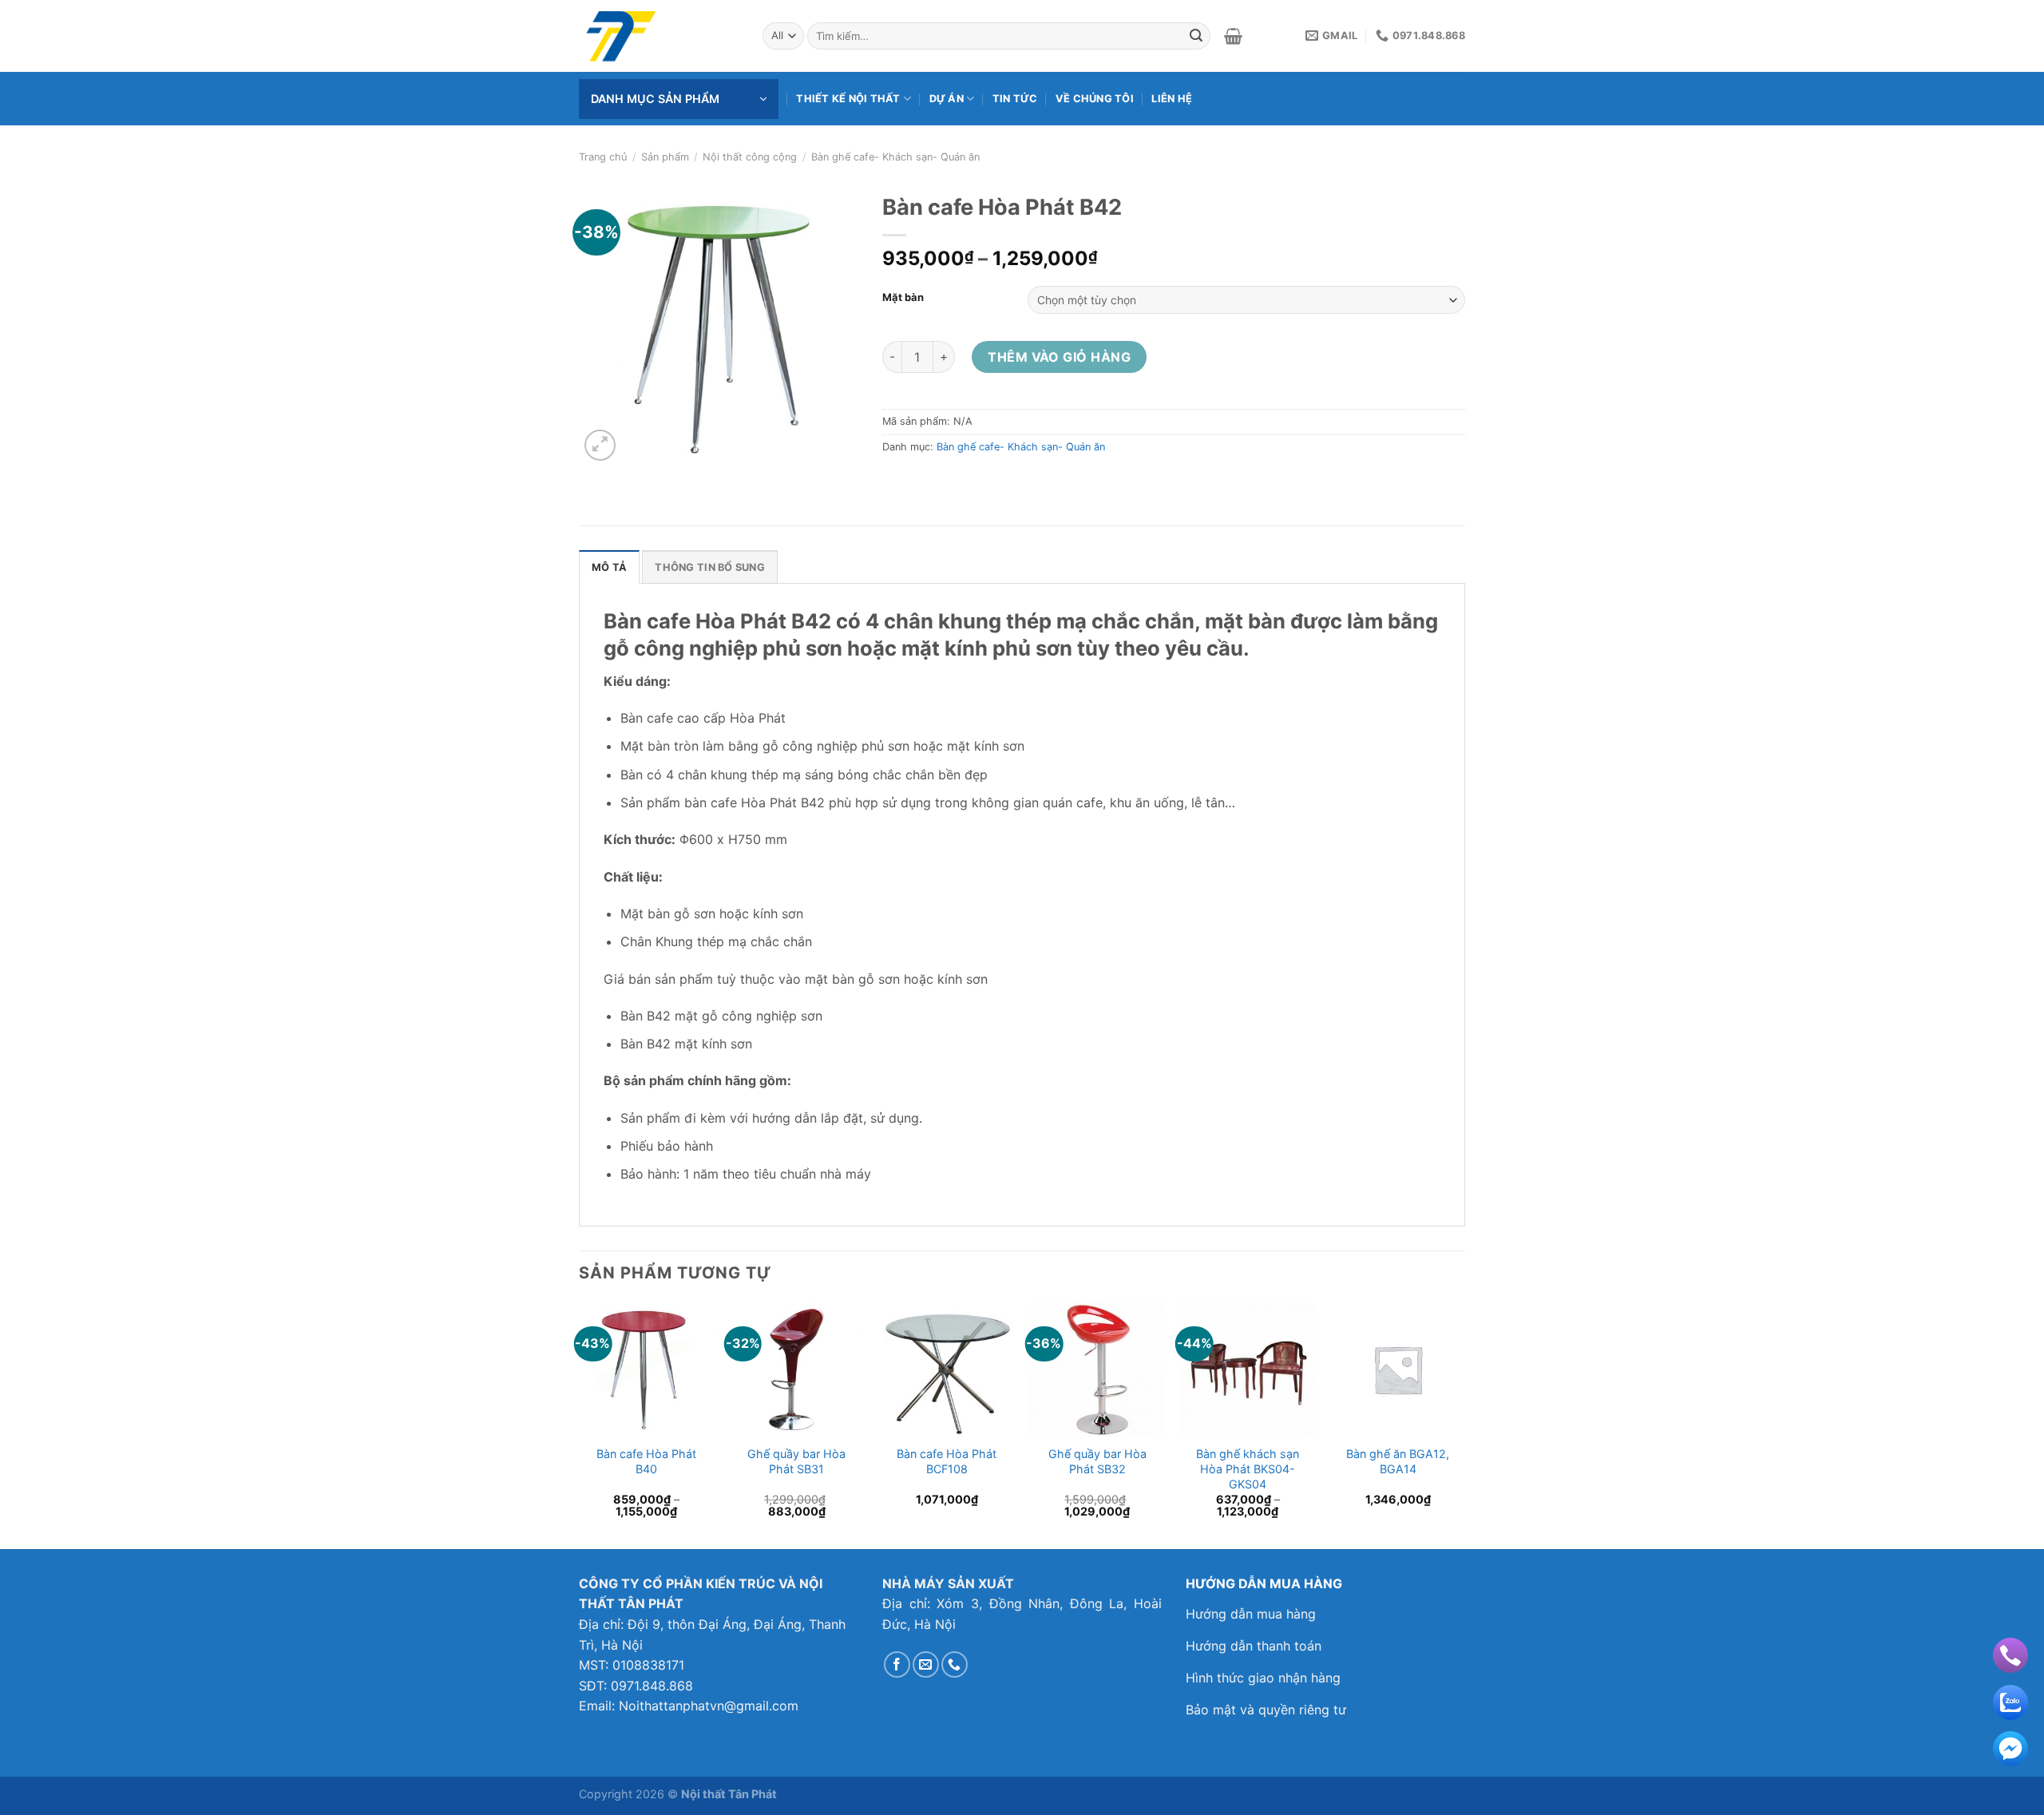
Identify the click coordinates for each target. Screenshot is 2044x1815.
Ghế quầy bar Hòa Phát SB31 (796, 1461)
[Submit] (1196, 36)
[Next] (1464, 1424)
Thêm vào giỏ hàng (1059, 357)
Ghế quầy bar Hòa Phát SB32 (1097, 1461)
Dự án (947, 99)
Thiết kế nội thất (848, 99)
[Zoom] (600, 445)
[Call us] (955, 1664)
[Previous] (580, 1424)
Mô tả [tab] (609, 567)
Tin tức (1015, 99)
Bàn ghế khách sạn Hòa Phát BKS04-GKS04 (1248, 1468)
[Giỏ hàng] (1233, 36)
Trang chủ (603, 157)
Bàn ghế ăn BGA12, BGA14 (1398, 1461)
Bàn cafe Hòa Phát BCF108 (947, 1461)
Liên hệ (1172, 99)
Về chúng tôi (1095, 99)
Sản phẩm (665, 157)
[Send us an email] (926, 1664)
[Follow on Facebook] (897, 1664)
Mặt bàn (903, 298)
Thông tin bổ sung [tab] (709, 567)
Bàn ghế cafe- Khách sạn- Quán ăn (895, 157)
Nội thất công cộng (750, 157)
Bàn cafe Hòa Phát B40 (646, 1461)
